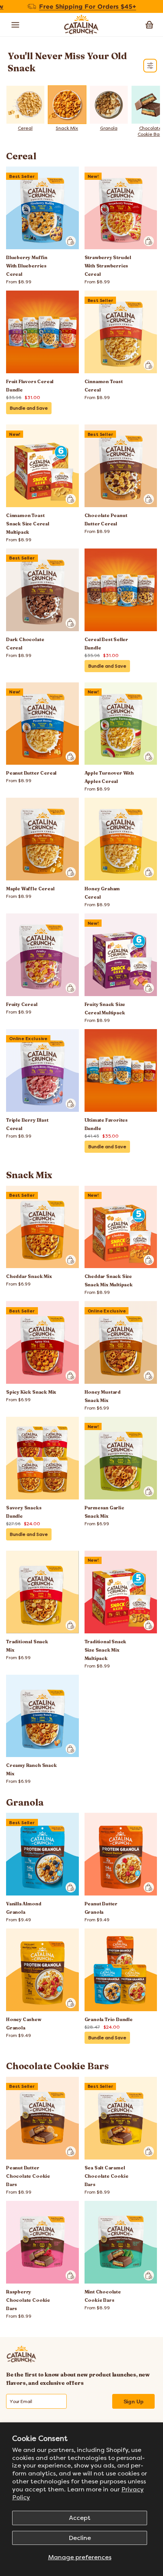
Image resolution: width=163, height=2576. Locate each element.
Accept (80, 2518)
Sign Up (134, 2402)
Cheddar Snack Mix (29, 1276)
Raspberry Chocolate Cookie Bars (28, 2300)
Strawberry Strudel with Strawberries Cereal (108, 266)
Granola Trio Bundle (109, 2019)
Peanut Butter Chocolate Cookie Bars (28, 2176)
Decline (80, 2538)
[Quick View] (71, 241)
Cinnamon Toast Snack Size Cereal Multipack (28, 524)
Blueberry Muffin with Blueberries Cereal (27, 266)
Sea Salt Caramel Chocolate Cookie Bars (107, 2176)
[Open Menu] (16, 25)
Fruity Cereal (22, 1004)
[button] (149, 25)
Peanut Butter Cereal (31, 773)
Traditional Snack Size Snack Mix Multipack (106, 1650)
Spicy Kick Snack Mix (31, 1392)
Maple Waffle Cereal (30, 889)
